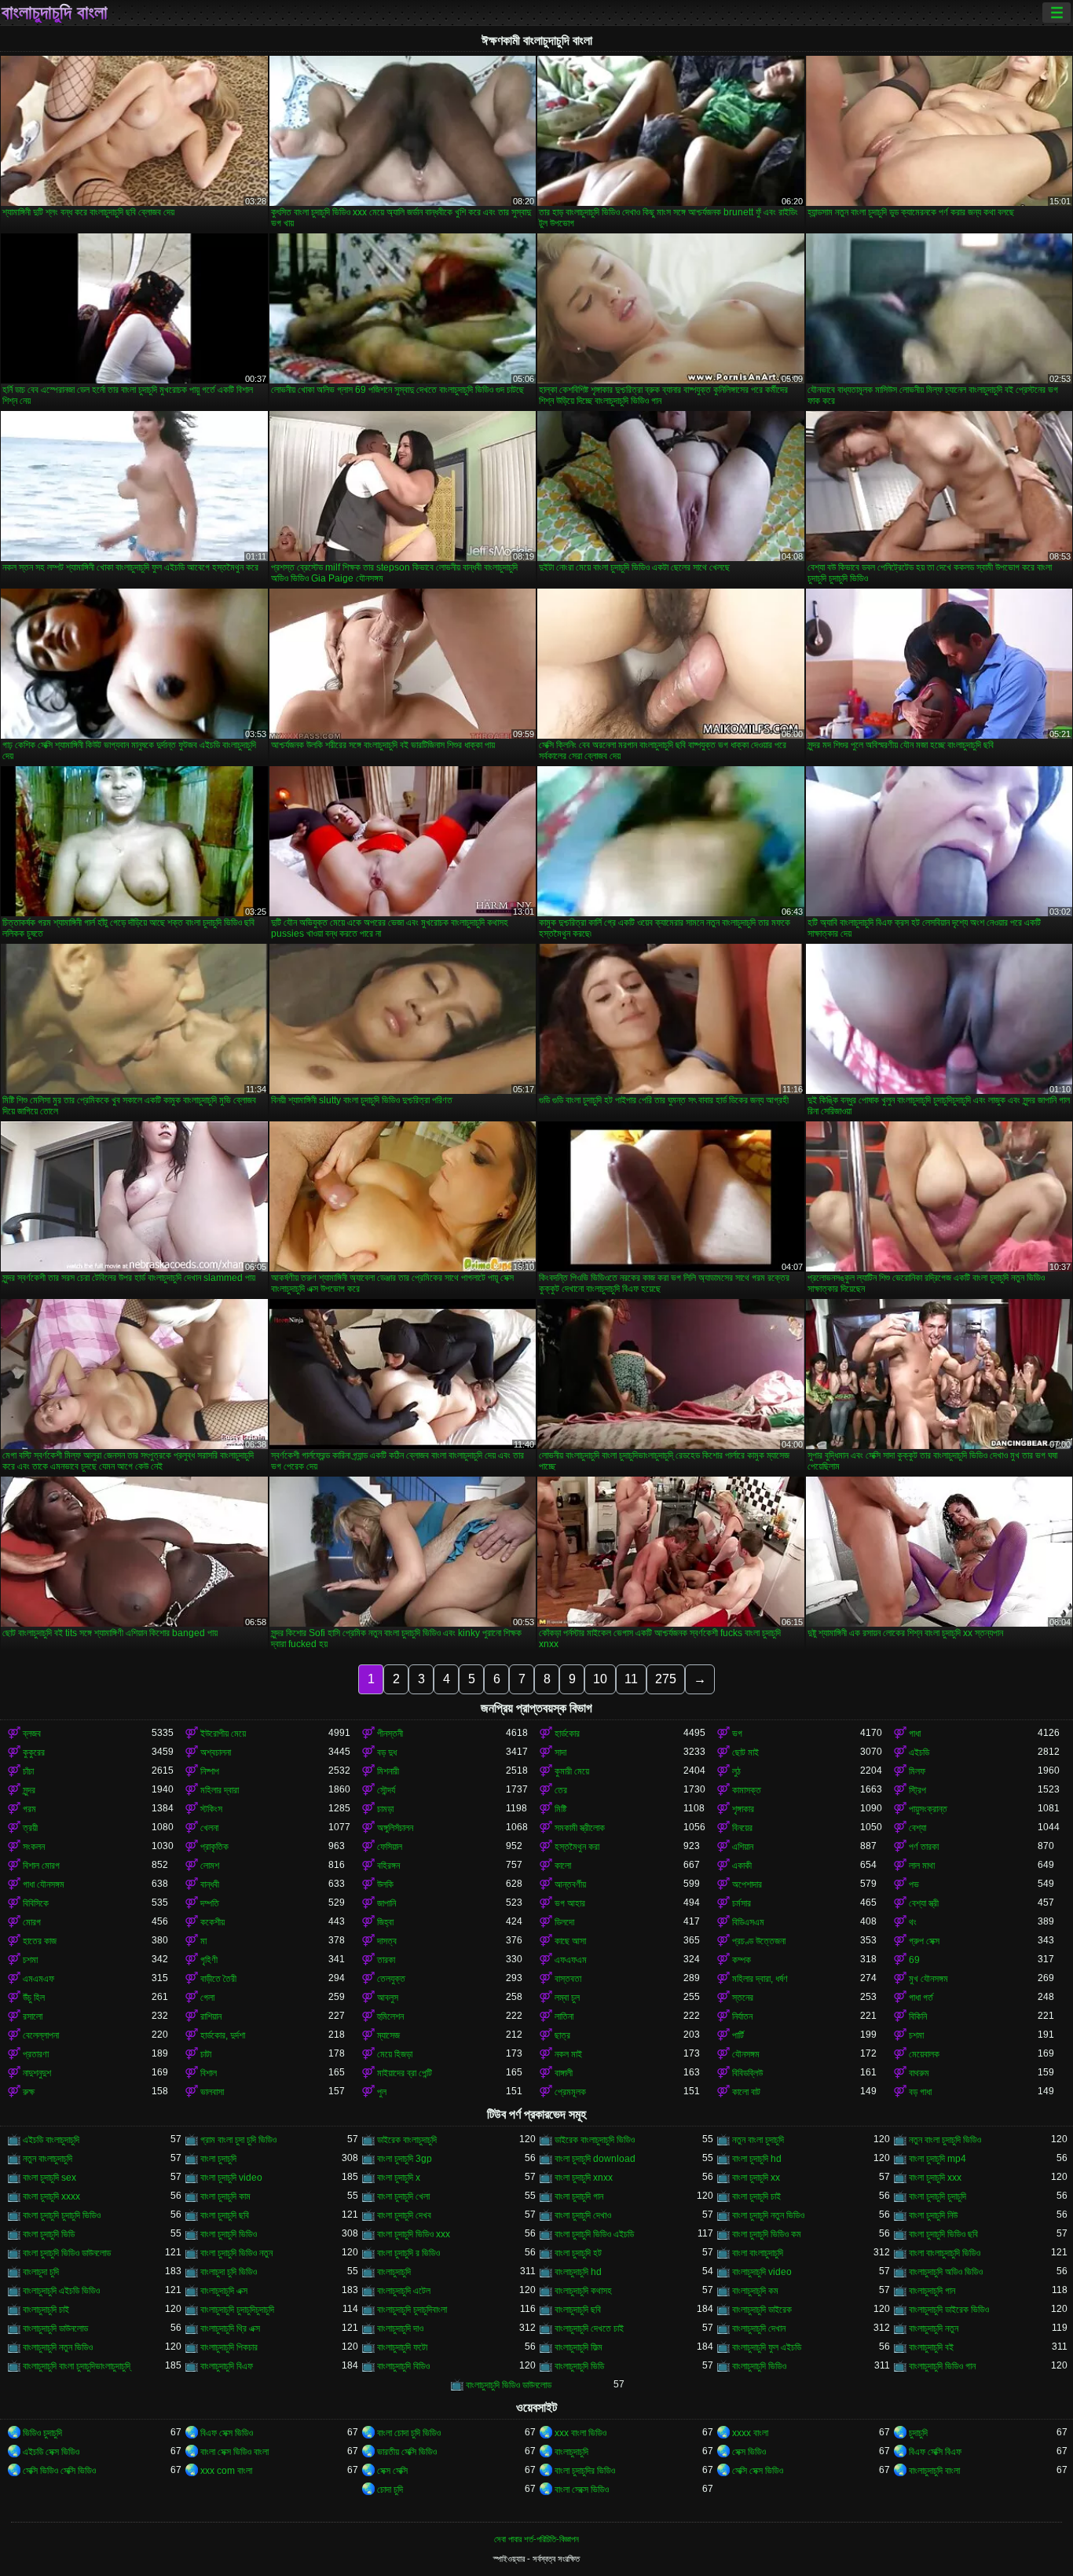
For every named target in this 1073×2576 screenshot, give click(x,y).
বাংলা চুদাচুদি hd (757, 2159)
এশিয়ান (743, 1847)
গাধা (915, 1734)
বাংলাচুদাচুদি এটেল (404, 2291)
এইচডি (919, 1752)
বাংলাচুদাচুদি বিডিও (403, 2366)
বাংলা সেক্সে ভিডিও (582, 2490)
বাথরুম (919, 2073)
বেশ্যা (917, 1828)
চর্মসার (742, 1903)
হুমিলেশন (390, 2016)
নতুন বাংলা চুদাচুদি (758, 2140)
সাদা (560, 1752)
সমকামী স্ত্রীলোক (580, 1828)
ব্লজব (32, 1734)
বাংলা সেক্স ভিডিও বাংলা (234, 2452)
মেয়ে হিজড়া (395, 2054)
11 (631, 1679)
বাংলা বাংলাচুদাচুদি (758, 2253)
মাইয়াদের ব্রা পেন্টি (405, 2073)
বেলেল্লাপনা (41, 2035)
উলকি (385, 1884)
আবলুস (388, 1998)
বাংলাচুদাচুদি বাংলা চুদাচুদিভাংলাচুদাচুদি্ (77, 2366)
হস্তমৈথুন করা (577, 1847)
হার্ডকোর (567, 1734)
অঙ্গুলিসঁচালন (395, 1828)
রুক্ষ (29, 2092)
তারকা (386, 1960)
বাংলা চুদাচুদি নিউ (933, 2215)
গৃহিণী (209, 1960)
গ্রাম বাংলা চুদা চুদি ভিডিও (238, 2140)
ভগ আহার (570, 1903)
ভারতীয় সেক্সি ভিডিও (407, 2452)
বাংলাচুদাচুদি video (762, 2272)
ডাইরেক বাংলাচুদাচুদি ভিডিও (595, 2140)
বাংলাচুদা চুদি (41, 2272)
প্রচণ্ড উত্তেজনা (759, 1941)
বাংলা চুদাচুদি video (231, 2178)
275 (666, 1679)
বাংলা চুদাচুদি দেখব (404, 2215)
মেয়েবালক (924, 2054)
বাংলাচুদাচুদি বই (931, 2347)
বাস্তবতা (568, 1979)
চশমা (30, 1960)
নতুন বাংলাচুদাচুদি (48, 2159)
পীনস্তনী (390, 1734)
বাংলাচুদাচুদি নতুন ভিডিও (58, 2347)
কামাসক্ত (747, 1790)
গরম (29, 1809)
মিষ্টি (560, 1809)
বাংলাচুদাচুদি (394, 2272)
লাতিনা (564, 2016)
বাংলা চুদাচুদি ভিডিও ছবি (943, 2234)
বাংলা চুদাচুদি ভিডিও (229, 2234)
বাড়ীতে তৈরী (218, 1979)
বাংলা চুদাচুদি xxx (935, 2178)
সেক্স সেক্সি (392, 2471)
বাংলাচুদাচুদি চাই (46, 2310)
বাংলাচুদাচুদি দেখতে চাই (589, 2328)
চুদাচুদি (918, 2433)
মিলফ (917, 1771)
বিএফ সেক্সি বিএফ (935, 2452)
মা (203, 1941)
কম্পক (742, 1960)
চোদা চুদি (390, 2490)
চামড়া (385, 1809)
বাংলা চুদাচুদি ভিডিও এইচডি (594, 2234)
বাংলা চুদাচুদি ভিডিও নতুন (236, 2253)
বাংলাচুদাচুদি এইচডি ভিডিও (61, 2291)
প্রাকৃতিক (214, 1847)
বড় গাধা (920, 2092)
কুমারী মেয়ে (572, 1771)
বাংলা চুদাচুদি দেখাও (583, 2215)
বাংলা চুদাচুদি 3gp (405, 2159)
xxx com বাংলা (226, 2471)
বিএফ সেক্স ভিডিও (227, 2433)
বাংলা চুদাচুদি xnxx (584, 2178)
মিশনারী (388, 1771)
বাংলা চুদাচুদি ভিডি (49, 2234)
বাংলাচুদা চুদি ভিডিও (229, 2272)
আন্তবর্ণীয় (570, 1884)
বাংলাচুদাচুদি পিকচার (229, 2347)
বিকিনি (918, 2016)
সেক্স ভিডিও (749, 2452)
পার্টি (738, 2035)
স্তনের (743, 1998)
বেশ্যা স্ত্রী (924, 1903)
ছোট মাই (745, 1752)
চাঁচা (28, 1771)
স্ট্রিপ (917, 1790)
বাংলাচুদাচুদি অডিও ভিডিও (946, 2272)
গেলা (207, 1998)
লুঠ (736, 1771)
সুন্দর (29, 1790)
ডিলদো (564, 1922)
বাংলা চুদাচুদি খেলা (403, 2196)
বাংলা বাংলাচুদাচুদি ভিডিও (945, 2253)
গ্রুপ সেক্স (924, 1941)
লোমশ (210, 1866)
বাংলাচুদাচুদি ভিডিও (759, 2366)
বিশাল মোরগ (41, 1866)
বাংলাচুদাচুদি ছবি (578, 2310)
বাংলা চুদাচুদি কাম (225, 2196)
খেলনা (209, 1828)
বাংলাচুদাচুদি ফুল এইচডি (767, 2347)
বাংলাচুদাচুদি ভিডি (579, 2366)
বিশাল (209, 2073)
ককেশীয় (212, 1922)
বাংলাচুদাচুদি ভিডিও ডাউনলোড (509, 2385)
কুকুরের (34, 1752)
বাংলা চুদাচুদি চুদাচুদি (938, 2196)
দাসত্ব (387, 1941)
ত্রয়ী (30, 1828)
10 (600, 1679)
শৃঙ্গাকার (743, 1809)
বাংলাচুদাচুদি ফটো (402, 2347)
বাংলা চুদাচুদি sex (49, 2178)
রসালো (33, 2016)
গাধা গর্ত (921, 1998)
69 (914, 1960)
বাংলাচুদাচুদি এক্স (224, 2291)
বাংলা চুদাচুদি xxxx (51, 2196)
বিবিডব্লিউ (747, 2073)
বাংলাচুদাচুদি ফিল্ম (579, 2347)
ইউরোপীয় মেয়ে (223, 1734)
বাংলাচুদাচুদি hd (578, 2272)
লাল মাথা (922, 1866)
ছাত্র (562, 2035)
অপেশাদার (747, 1884)
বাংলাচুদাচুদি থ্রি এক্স (230, 2328)
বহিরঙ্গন (388, 1866)
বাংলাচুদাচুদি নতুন (934, 2328)
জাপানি (386, 1903)
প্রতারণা (36, 2054)
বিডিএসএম (748, 1922)
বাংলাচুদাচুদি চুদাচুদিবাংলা (412, 2310)
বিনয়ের (742, 1828)
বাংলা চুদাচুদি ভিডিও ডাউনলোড (67, 2253)
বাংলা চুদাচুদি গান (579, 2196)
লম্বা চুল (567, 1998)
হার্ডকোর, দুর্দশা (223, 2035)
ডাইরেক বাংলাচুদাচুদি (407, 2140)
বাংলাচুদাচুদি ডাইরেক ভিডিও (949, 2310)
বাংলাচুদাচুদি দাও (400, 2328)
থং (913, 1922)
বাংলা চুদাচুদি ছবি (225, 2215)
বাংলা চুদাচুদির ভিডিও (585, 2471)
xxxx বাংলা (750, 2433)
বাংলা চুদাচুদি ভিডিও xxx (414, 2234)
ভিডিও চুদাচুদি (42, 2433)
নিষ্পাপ (210, 1771)
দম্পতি (210, 1903)
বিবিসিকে (36, 1903)
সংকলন (34, 1847)
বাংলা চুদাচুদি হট (578, 2253)
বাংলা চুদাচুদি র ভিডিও (408, 2253)
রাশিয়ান (211, 2016)
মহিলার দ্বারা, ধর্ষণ (760, 1979)
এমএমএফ (38, 1979)
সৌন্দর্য (386, 1790)
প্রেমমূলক (570, 2092)
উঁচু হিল (34, 1998)
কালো (563, 1866)
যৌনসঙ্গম (746, 2054)
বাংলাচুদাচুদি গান (932, 2291)
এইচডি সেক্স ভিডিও (51, 2452)
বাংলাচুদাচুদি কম (755, 2291)
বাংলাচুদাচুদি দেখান (759, 2328)
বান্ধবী (210, 1884)
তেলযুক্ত (391, 1979)
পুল (382, 2092)
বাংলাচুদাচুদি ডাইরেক (762, 2310)
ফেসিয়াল (390, 1847)
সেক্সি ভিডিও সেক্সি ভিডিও (59, 2471)
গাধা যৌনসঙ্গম (44, 1884)
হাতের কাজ (40, 1941)
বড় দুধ (387, 1752)
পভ (914, 1884)
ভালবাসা (212, 2092)
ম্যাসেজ (388, 2035)
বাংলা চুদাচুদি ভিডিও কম (767, 2234)
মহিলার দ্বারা (220, 1790)
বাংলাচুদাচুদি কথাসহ (583, 2291)
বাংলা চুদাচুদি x (399, 2178)
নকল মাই (568, 2054)
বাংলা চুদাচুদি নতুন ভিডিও (768, 2215)
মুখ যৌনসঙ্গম (928, 1979)
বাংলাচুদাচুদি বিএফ (227, 2366)
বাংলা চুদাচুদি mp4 (938, 2159)
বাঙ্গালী (564, 2073)
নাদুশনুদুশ (37, 2073)
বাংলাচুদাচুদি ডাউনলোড (55, 2328)
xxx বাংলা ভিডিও (580, 2433)
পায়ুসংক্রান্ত (928, 1809)
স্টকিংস (211, 1809)
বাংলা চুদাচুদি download (595, 2159)
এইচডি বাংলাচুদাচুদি (51, 2140)
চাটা (206, 2054)
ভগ (737, 1734)
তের (561, 1790)
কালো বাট (746, 2092)
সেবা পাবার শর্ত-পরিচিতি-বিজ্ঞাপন (536, 2539)
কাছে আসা (570, 1941)
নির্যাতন (742, 2016)
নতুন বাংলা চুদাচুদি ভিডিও (945, 2140)
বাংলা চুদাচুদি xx (756, 2178)
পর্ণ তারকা (924, 1847)
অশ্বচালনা (216, 1752)
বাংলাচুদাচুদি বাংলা (55, 13)
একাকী (742, 1866)
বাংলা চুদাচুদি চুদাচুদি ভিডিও (62, 2215)
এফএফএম (571, 1960)
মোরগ (32, 1922)
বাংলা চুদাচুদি (218, 2159)
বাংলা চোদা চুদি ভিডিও (409, 2433)
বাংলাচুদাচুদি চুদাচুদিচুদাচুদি (237, 2310)
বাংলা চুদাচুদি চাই (756, 2196)
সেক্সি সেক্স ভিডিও (758, 2471)
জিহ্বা (385, 1922)
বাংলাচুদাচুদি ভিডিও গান (942, 2366)
